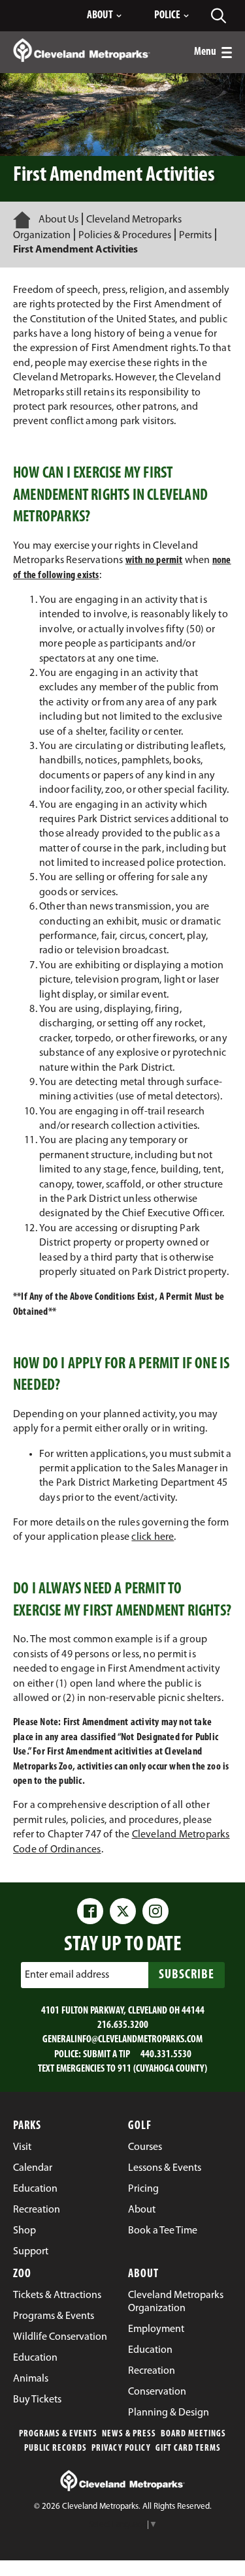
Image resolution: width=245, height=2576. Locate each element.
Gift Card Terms (188, 2448)
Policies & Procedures (125, 236)
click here (153, 1537)
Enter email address (67, 1974)
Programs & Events (58, 2434)
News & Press (129, 2434)
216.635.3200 (123, 2025)
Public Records (56, 2448)
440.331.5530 (166, 2055)
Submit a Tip (106, 2055)
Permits (195, 236)
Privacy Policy (121, 2448)
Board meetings (193, 2434)
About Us (58, 220)
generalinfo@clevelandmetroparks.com (122, 2040)
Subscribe (187, 1975)
